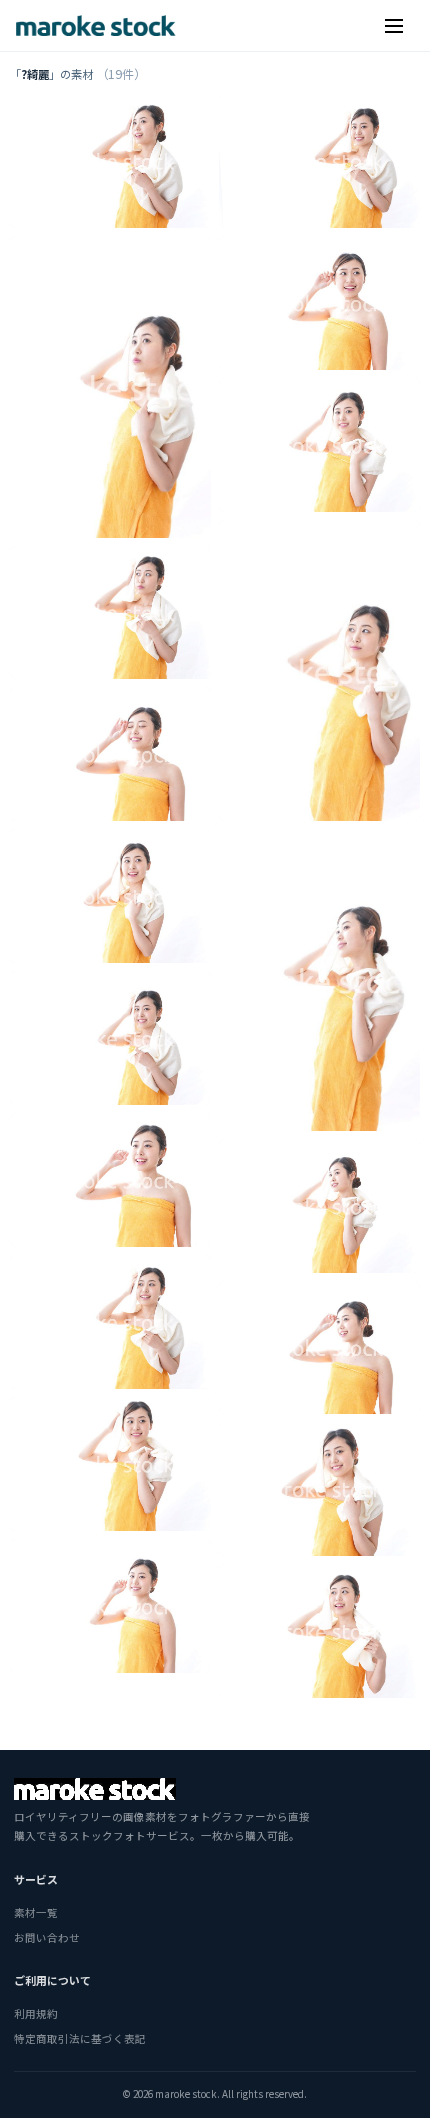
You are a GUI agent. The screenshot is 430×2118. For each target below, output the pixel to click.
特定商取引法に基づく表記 (80, 2038)
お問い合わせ (47, 1937)
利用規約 (36, 2013)
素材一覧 (36, 1912)
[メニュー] (394, 26)
